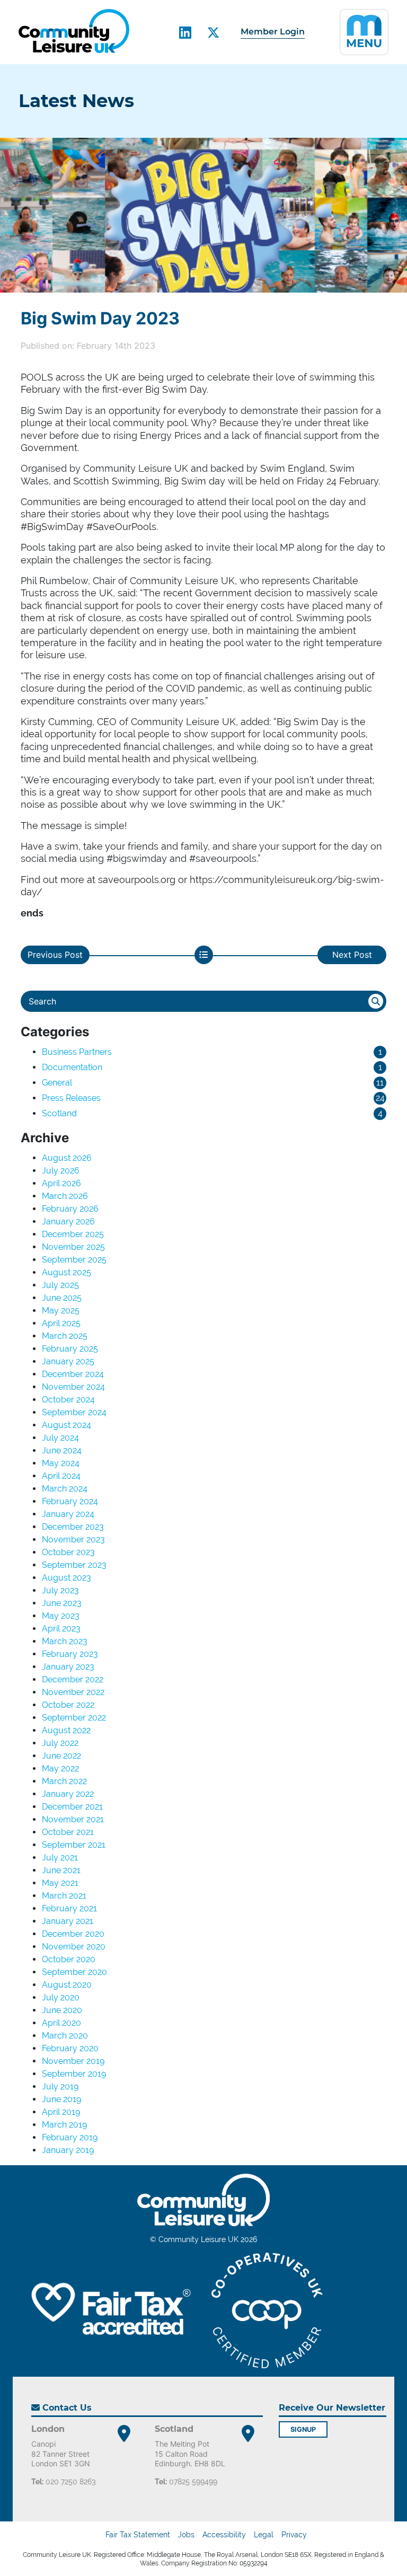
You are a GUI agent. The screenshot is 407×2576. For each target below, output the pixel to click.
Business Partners (77, 1052)
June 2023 (62, 1603)
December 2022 (73, 1679)
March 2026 (65, 1196)
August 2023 (67, 1578)
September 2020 (74, 1972)
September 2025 (74, 1260)
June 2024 (62, 1450)
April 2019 (61, 2112)
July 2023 (60, 1590)
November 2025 (73, 1247)
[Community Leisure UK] (74, 31)
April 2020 (61, 2023)
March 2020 (65, 2036)
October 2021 (68, 1832)
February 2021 (69, 1908)
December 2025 (73, 1234)
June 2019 (61, 2099)
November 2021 (73, 1819)
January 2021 (68, 1921)
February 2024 (70, 1501)
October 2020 (69, 1959)
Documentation (72, 1067)
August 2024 (67, 1425)
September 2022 (74, 1718)
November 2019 (73, 2061)
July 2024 (60, 1438)
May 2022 (60, 1768)
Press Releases (71, 1098)
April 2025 (61, 1323)
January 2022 (68, 1794)
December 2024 (73, 1374)
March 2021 (64, 1896)
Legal (264, 2535)
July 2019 (60, 2087)
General (57, 1083)
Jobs (186, 2535)
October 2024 (68, 1400)
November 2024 (73, 1387)
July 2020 (61, 1997)
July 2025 (60, 1285)
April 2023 (61, 1629)
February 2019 (70, 2137)
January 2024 (68, 1514)
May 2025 (61, 1311)
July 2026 (61, 1171)
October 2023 (68, 1552)
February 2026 (70, 1209)
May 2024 (61, 1463)
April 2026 (61, 1183)
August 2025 (67, 1272)
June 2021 (61, 1870)
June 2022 (61, 1756)
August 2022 (66, 1730)
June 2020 (62, 2010)
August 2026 (67, 1158)
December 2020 (73, 1934)
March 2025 (65, 1336)
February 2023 (70, 1654)
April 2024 (61, 1476)
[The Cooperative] (267, 2310)
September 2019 (74, 2074)
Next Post (352, 955)
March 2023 (65, 1641)
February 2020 (70, 2048)
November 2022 (73, 1692)
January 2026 (68, 1221)
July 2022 (60, 1743)
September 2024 (74, 1412)
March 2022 (64, 1781)
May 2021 (60, 1883)
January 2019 (68, 2150)
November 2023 (73, 1540)
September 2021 (74, 1845)
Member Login (273, 32)
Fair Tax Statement (138, 2535)
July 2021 (60, 1858)
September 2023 (74, 1565)
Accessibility (224, 2535)
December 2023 (73, 1527)
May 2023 (61, 1616)
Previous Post (55, 955)
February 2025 (70, 1349)
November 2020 (74, 1947)
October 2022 (68, 1705)
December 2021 (72, 1807)
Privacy (294, 2535)
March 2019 (64, 2125)
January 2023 (68, 1667)
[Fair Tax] (108, 2311)
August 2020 (67, 1985)
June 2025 (62, 1298)
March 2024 (65, 1489)
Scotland (59, 1113)
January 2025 (68, 1361)
